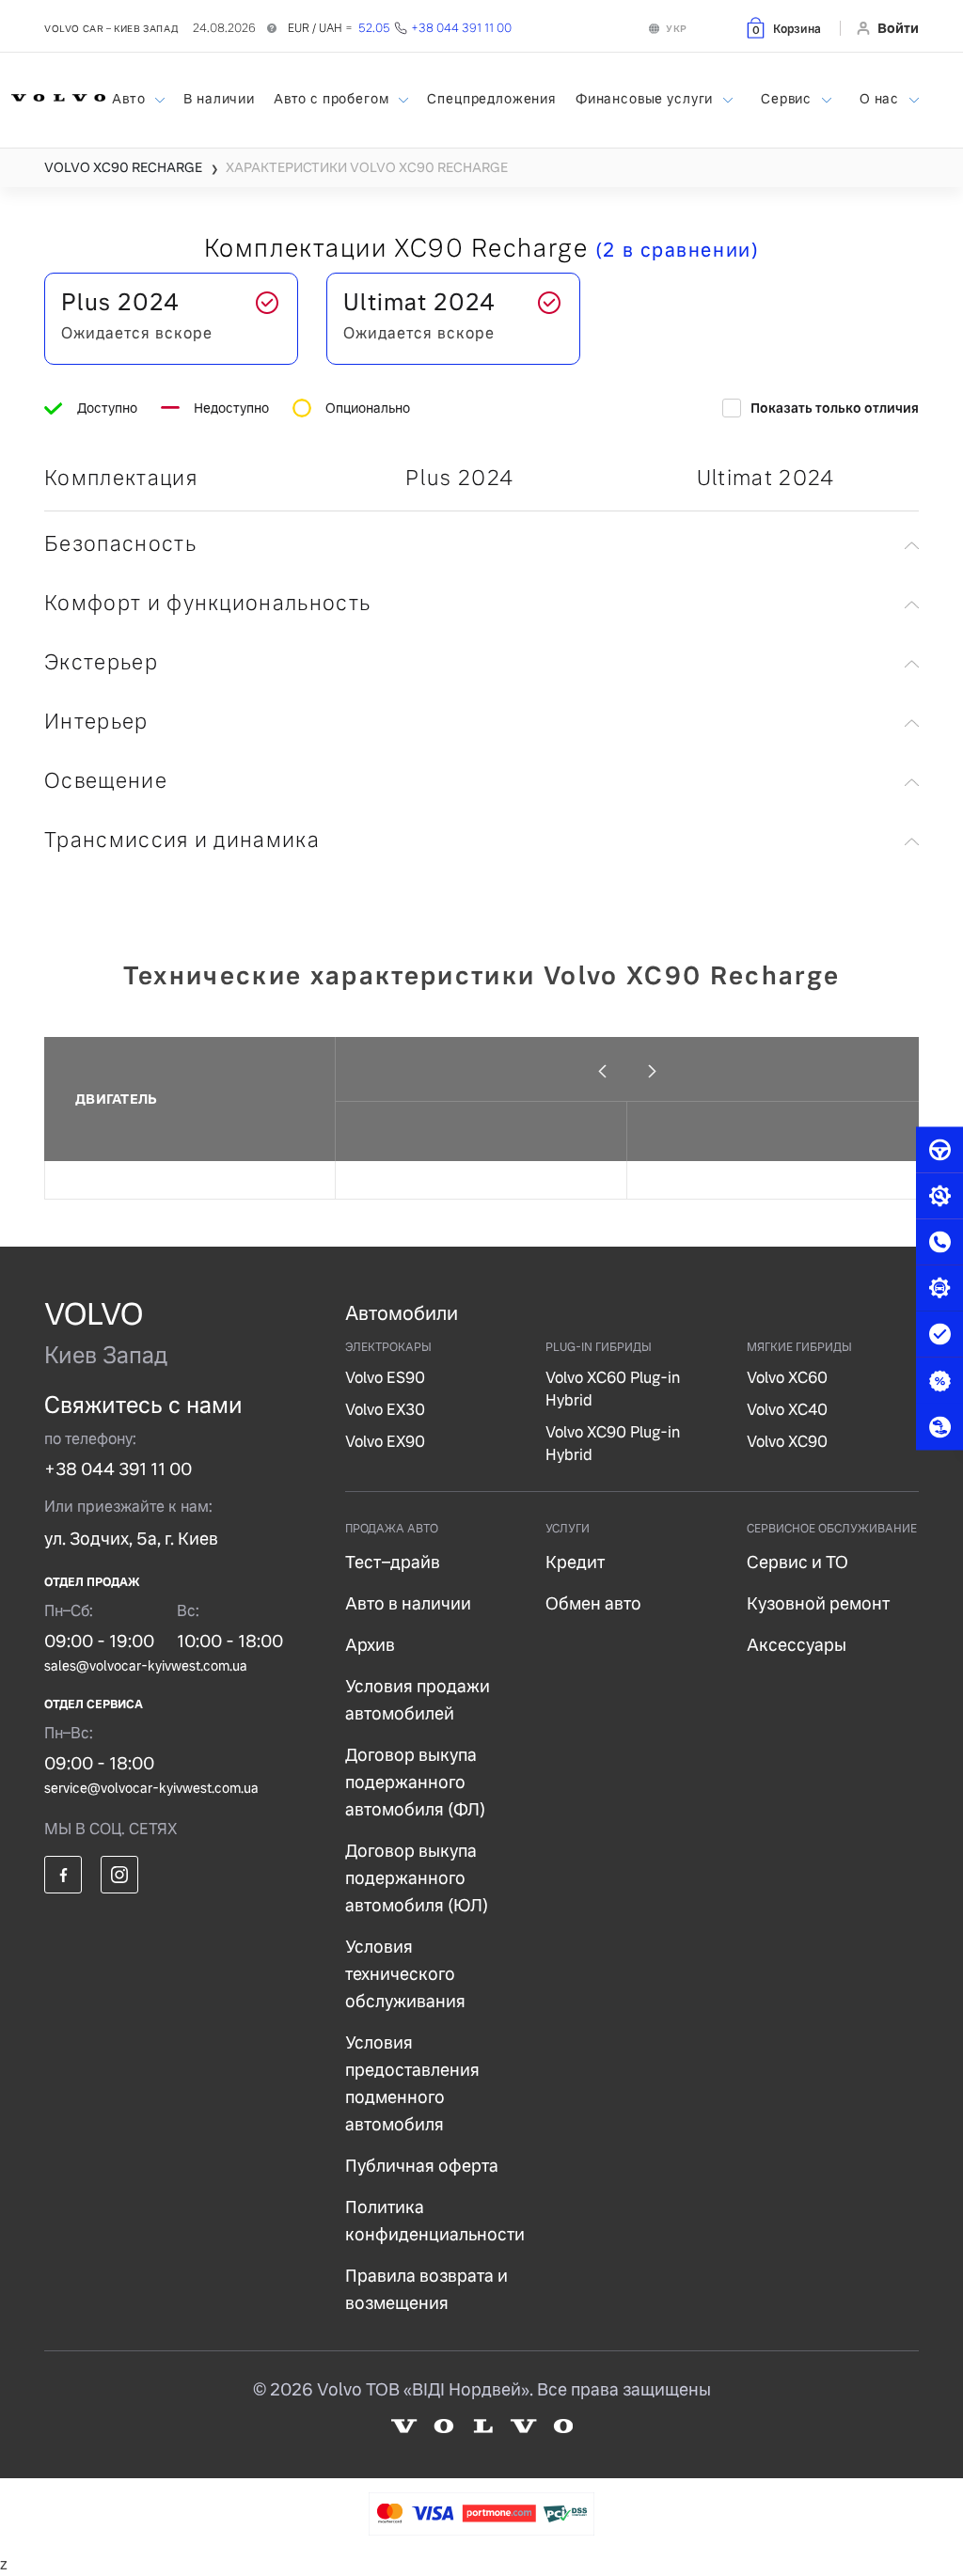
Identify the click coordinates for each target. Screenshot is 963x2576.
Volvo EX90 (385, 1442)
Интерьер (96, 722)
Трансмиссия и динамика (182, 840)
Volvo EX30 (385, 1410)
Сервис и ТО (797, 1562)
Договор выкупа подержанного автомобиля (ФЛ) (415, 1782)
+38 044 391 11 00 (118, 1469)
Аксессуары (797, 1645)
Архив (370, 1645)
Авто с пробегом (333, 99)
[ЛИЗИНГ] (939, 1427)
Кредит (575, 1562)
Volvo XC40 (787, 1410)
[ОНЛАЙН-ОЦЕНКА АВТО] (939, 1335)
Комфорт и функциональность (207, 603)
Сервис (788, 99)
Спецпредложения (492, 99)
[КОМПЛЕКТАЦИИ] (939, 1289)
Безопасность (120, 544)
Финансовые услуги (646, 99)
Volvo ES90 (385, 1378)
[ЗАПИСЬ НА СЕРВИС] (939, 1197)
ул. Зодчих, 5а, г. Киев (131, 1539)
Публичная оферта (422, 2166)
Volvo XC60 (787, 1378)
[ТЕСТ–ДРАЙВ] (939, 1151)
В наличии (219, 99)
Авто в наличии (408, 1603)
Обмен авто (593, 1603)
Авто (130, 99)
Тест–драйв (393, 1562)
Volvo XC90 (787, 1442)
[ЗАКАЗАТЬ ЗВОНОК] (939, 1243)
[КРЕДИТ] (939, 1381)
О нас (881, 99)
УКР (677, 29)
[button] (782, 28)
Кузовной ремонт (818, 1603)
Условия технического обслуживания (405, 1974)
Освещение (106, 781)
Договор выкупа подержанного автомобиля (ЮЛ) (417, 1878)
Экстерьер (101, 662)
